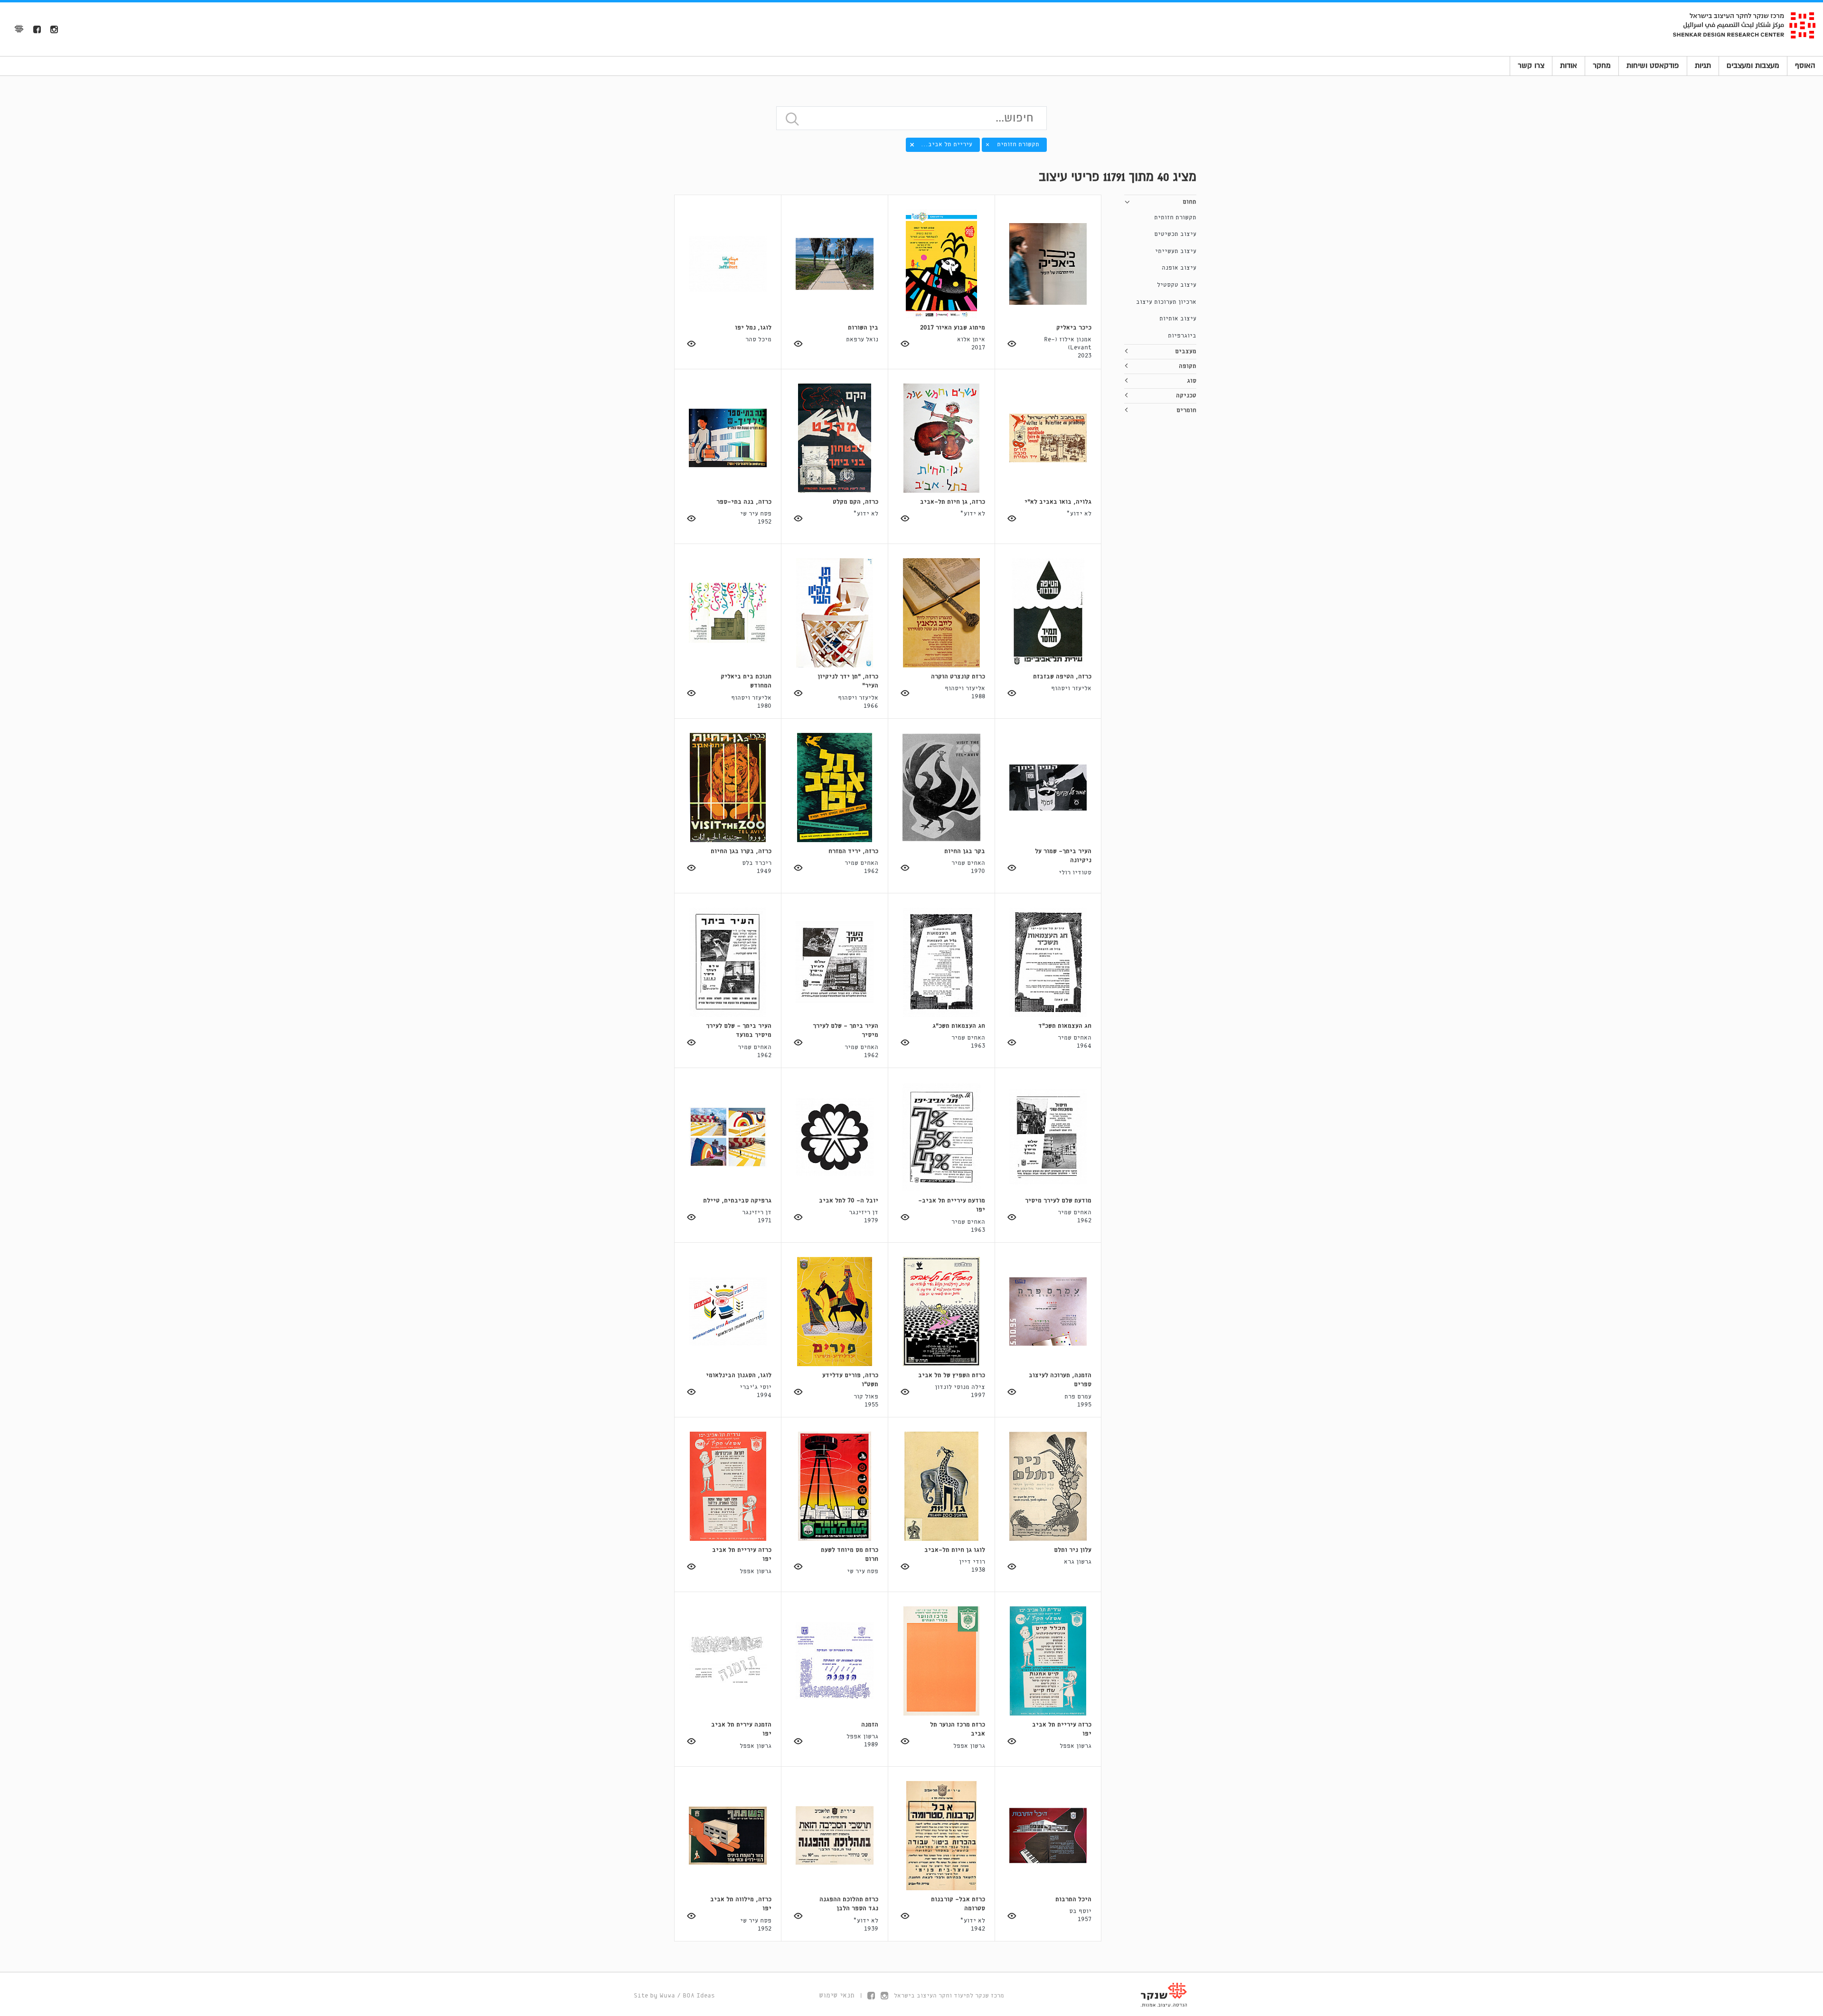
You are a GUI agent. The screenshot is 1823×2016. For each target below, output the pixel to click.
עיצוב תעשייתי (1176, 251)
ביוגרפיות (1182, 336)
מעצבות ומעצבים (1753, 66)
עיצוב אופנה (1179, 268)
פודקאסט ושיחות (1653, 66)
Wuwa (667, 1996)
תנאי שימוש (837, 1996)
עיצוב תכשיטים (1175, 234)
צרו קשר (1531, 66)
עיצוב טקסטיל (1177, 285)
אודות (1569, 66)
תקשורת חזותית (1175, 218)
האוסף (1805, 66)
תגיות (1703, 66)
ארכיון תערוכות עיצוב (1166, 302)
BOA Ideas (699, 1996)
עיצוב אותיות (1178, 319)
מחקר (1602, 66)
